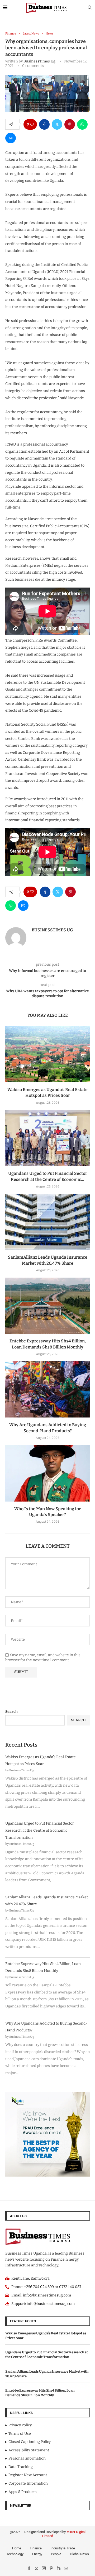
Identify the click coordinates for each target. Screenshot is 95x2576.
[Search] (90, 8)
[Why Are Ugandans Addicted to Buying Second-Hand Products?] (47, 1389)
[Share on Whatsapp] (82, 124)
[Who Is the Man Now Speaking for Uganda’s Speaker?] (47, 1473)
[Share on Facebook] (44, 124)
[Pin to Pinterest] (70, 124)
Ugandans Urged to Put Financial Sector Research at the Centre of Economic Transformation (40, 1830)
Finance (36, 2548)
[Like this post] (32, 124)
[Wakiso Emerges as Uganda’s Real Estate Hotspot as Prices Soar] (47, 1054)
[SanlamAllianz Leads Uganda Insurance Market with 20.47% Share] (47, 1222)
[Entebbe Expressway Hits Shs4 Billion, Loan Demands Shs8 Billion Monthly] (47, 1306)
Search (11, 1712)
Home (17, 2548)
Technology (15, 2554)
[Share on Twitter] (57, 124)
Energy (37, 2554)
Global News (79, 2554)
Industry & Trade (63, 2548)
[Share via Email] (11, 138)
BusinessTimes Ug (39, 61)
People (56, 2554)
